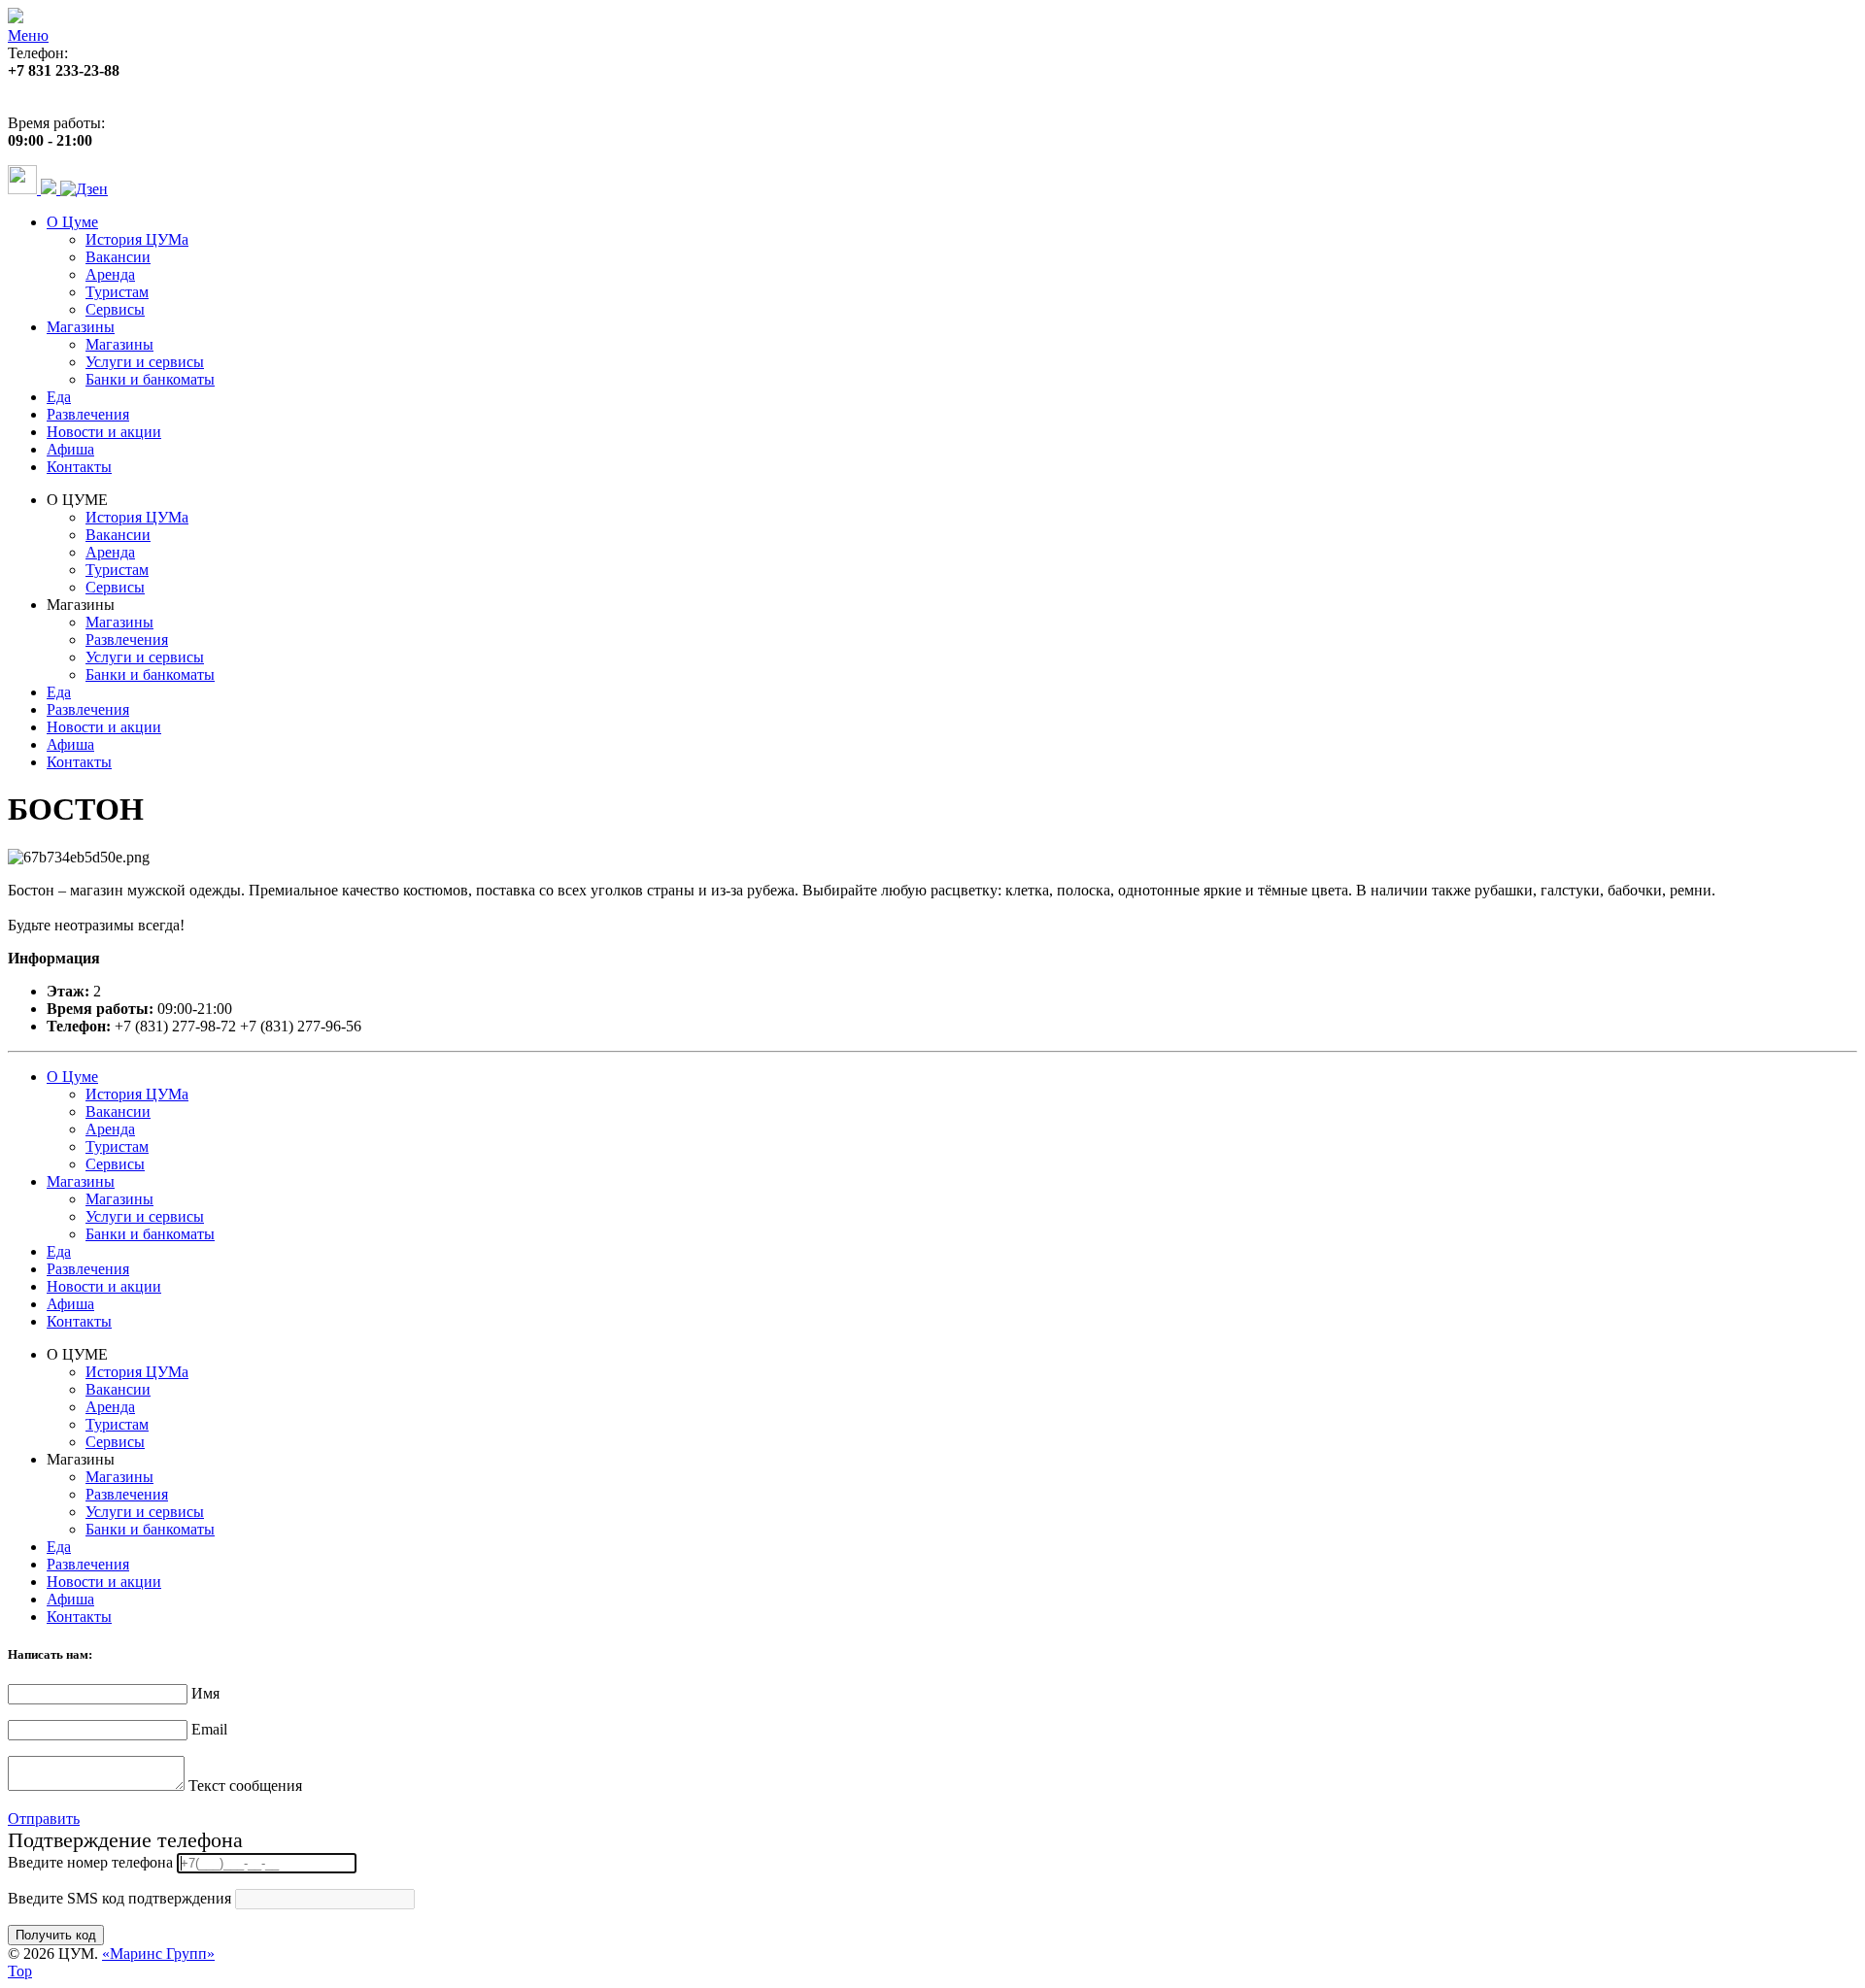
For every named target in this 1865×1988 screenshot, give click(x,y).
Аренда (110, 274)
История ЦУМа (137, 239)
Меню (28, 35)
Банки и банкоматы (150, 379)
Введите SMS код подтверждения (119, 1898)
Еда (59, 397)
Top (20, 1971)
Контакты (79, 467)
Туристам (117, 292)
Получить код (56, 1935)
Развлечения (88, 414)
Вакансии (118, 257)
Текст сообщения (245, 1786)
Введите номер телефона (90, 1862)
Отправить (44, 1819)
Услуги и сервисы (145, 362)
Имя (205, 1693)
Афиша (70, 449)
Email (209, 1729)
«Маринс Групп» (158, 1954)
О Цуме (72, 222)
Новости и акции (104, 432)
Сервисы (115, 309)
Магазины (81, 327)
